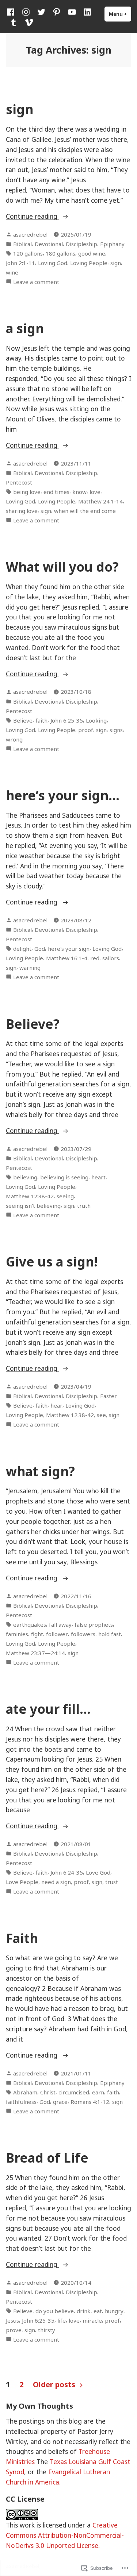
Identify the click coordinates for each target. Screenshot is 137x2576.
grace (60, 2102)
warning (30, 968)
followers (83, 1634)
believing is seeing (64, 1177)
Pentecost (19, 482)
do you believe (55, 2311)
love (95, 492)
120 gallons (28, 253)
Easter (109, 1396)
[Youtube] (72, 12)
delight (22, 949)
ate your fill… (48, 1709)
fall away (60, 1624)
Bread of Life (47, 2158)
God (40, 949)
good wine (92, 253)
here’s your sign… (63, 795)
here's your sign (69, 949)
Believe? (33, 1024)
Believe (23, 720)
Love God (98, 1872)
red (95, 958)
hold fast (110, 1634)
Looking (96, 720)
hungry (114, 2311)
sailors (111, 958)
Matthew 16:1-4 (67, 958)
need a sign (56, 1882)
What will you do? (62, 567)
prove (14, 2330)
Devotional (49, 244)
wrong (14, 739)
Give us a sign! (52, 1262)
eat (98, 2311)
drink (84, 2311)
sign (20, 109)
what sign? (40, 1471)
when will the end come (85, 511)
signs (116, 730)
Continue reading (33, 216)
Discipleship (81, 244)
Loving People (89, 263)
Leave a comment (36, 282)
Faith (22, 1938)
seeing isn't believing (33, 1206)
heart (98, 1177)
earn (98, 2092)
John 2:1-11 (20, 263)
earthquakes (30, 1624)
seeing (65, 1196)
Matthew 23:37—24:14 (35, 1653)
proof (86, 730)
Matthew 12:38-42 (30, 1196)
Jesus (12, 2320)
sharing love (22, 511)
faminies (17, 1634)
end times (56, 492)
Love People (22, 1882)
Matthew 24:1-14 (100, 501)
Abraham (25, 2092)
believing (25, 1177)
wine (12, 272)
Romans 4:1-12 (90, 2102)
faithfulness (21, 2102)
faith (41, 720)
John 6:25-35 (67, 720)
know (79, 492)
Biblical (22, 244)
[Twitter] (41, 12)
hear (56, 1405)
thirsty (47, 2330)
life (62, 2320)
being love (27, 492)
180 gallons (60, 253)
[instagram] (26, 12)
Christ (48, 2092)
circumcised (74, 2092)
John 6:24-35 (67, 1872)
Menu (120, 14)
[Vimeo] (27, 22)
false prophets (94, 1624)
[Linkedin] (87, 12)
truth (84, 1206)
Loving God (53, 263)
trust (112, 1882)
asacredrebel (30, 234)
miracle (92, 2320)
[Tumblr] (14, 22)
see (101, 1415)
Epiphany (112, 244)
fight (37, 1634)
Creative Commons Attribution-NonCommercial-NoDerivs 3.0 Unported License (65, 2535)
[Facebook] (12, 12)
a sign (25, 328)
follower (57, 1634)
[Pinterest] (57, 12)
